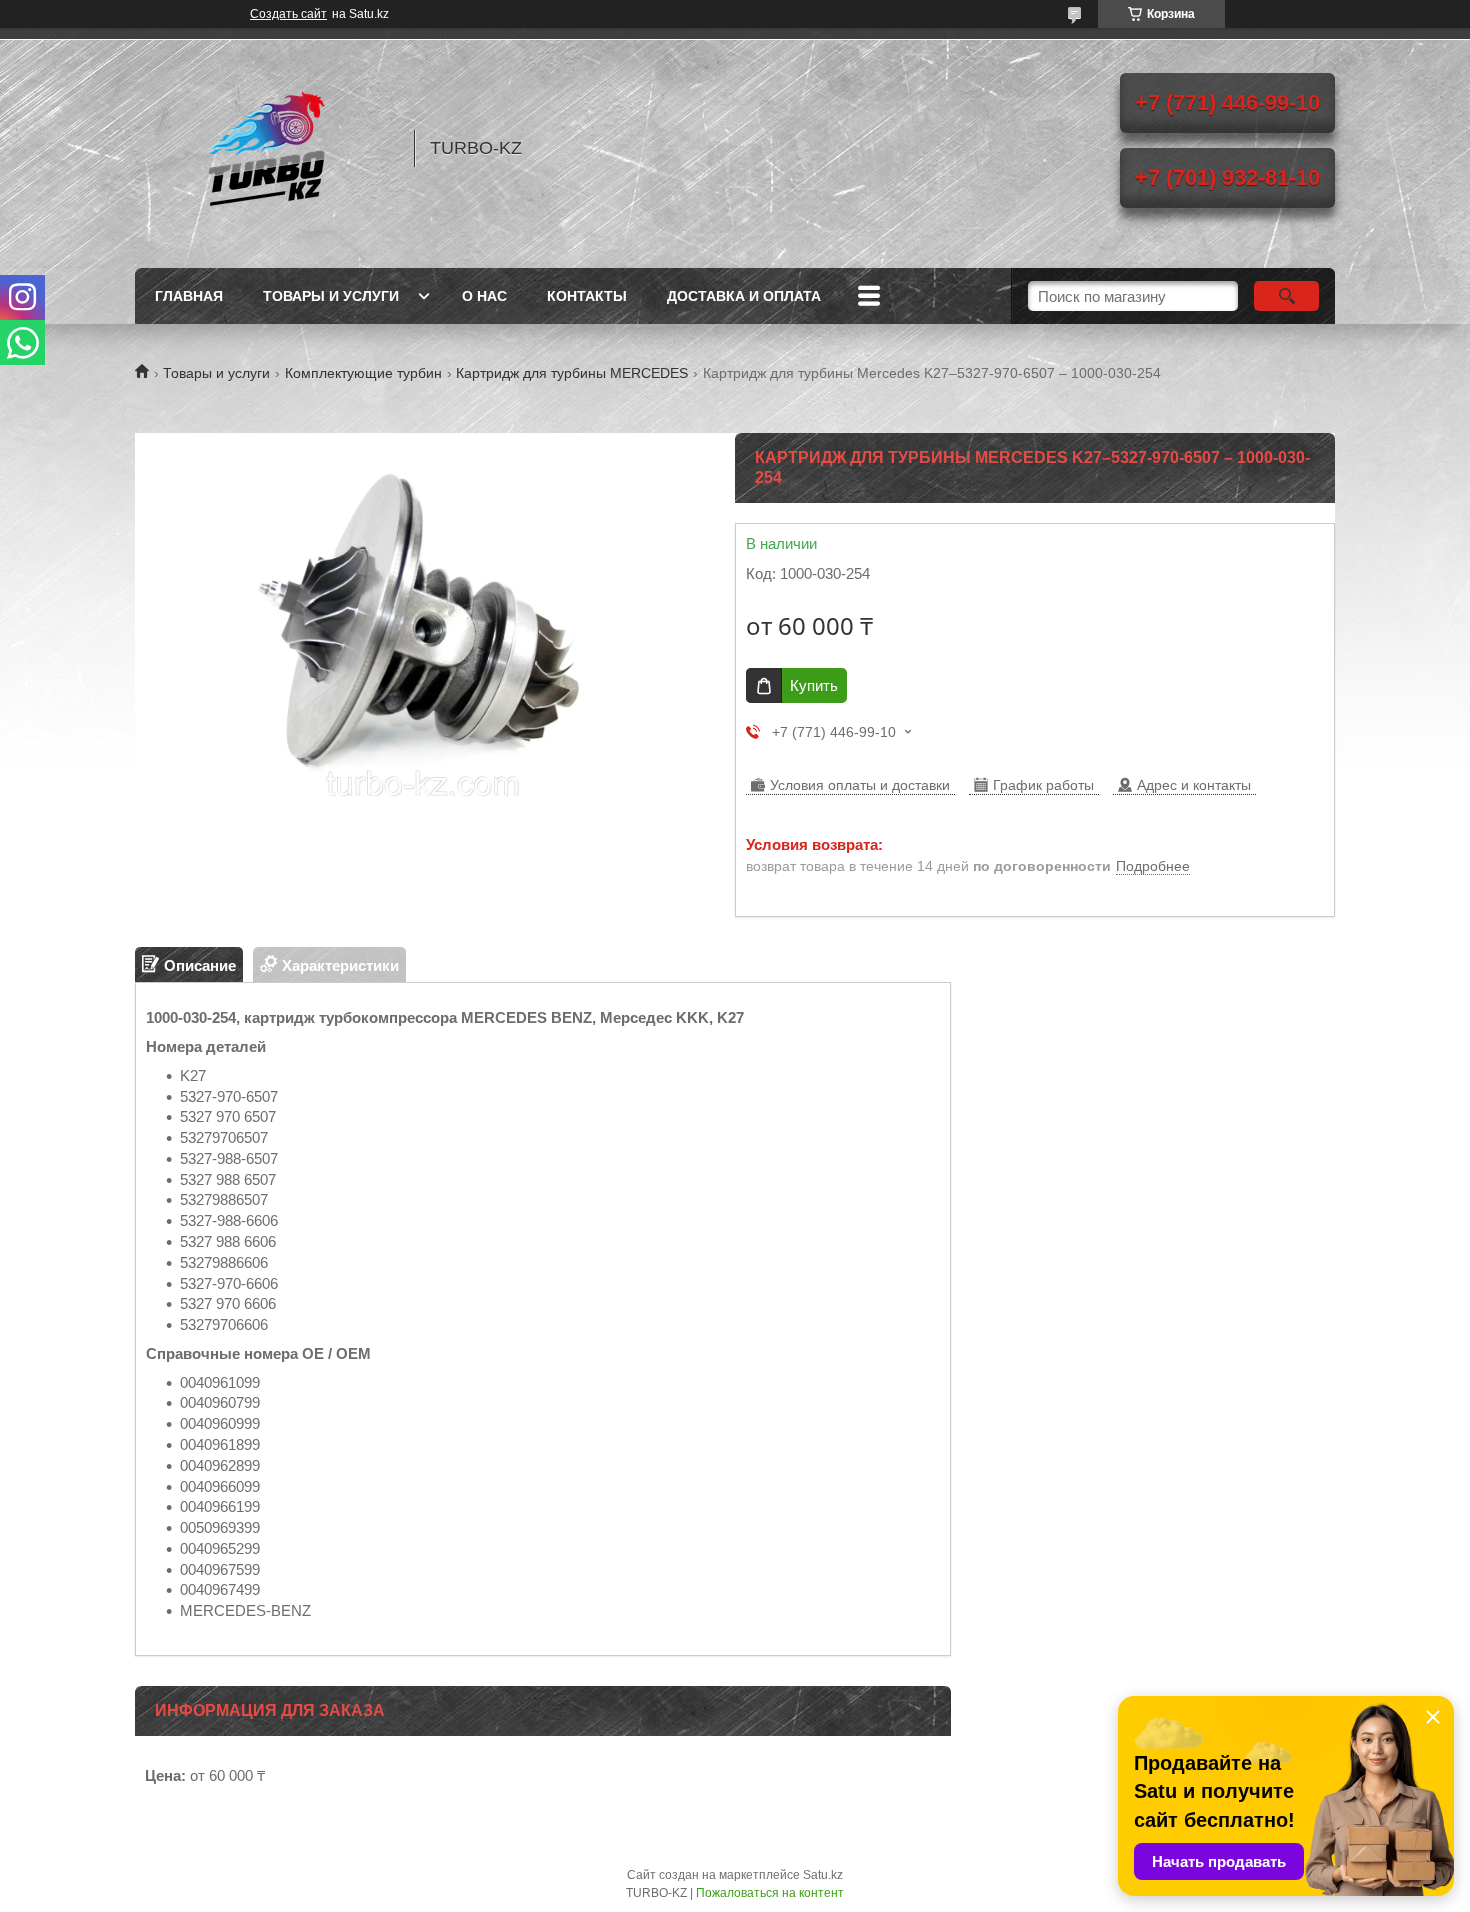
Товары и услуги (331, 296)
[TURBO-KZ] (265, 148)
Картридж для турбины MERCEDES (572, 373)
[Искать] (1286, 296)
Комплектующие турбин (363, 373)
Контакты (587, 296)
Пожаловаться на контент (770, 1893)
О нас (484, 296)
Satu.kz (823, 1875)
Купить (814, 685)
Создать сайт (288, 14)
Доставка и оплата (744, 296)
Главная (189, 296)
